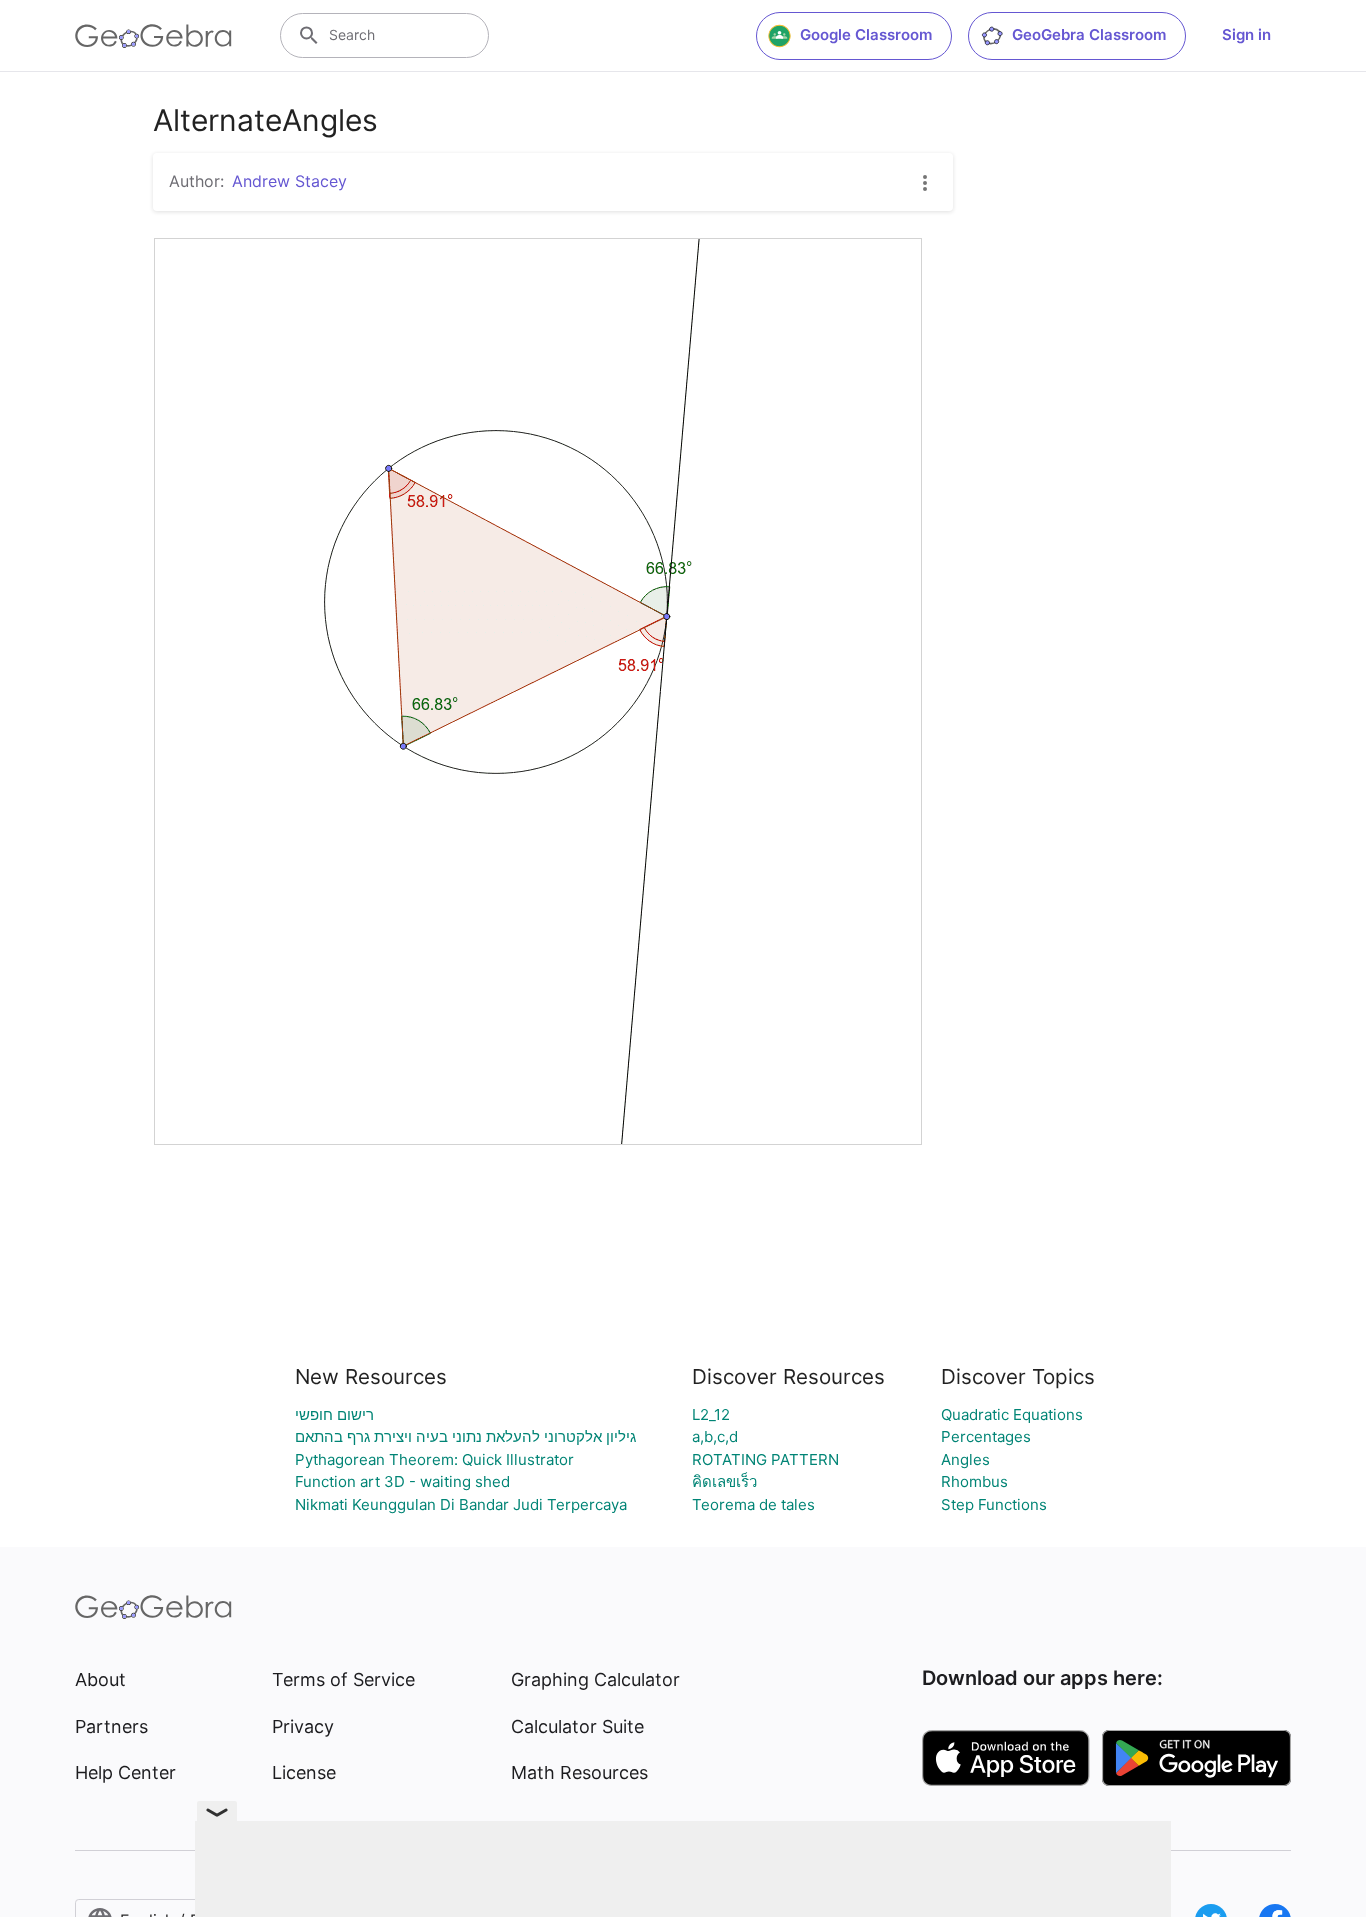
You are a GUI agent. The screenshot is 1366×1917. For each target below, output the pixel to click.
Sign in (1246, 34)
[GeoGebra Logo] (153, 36)
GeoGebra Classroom (1089, 34)
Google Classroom (866, 34)
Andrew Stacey (289, 181)
